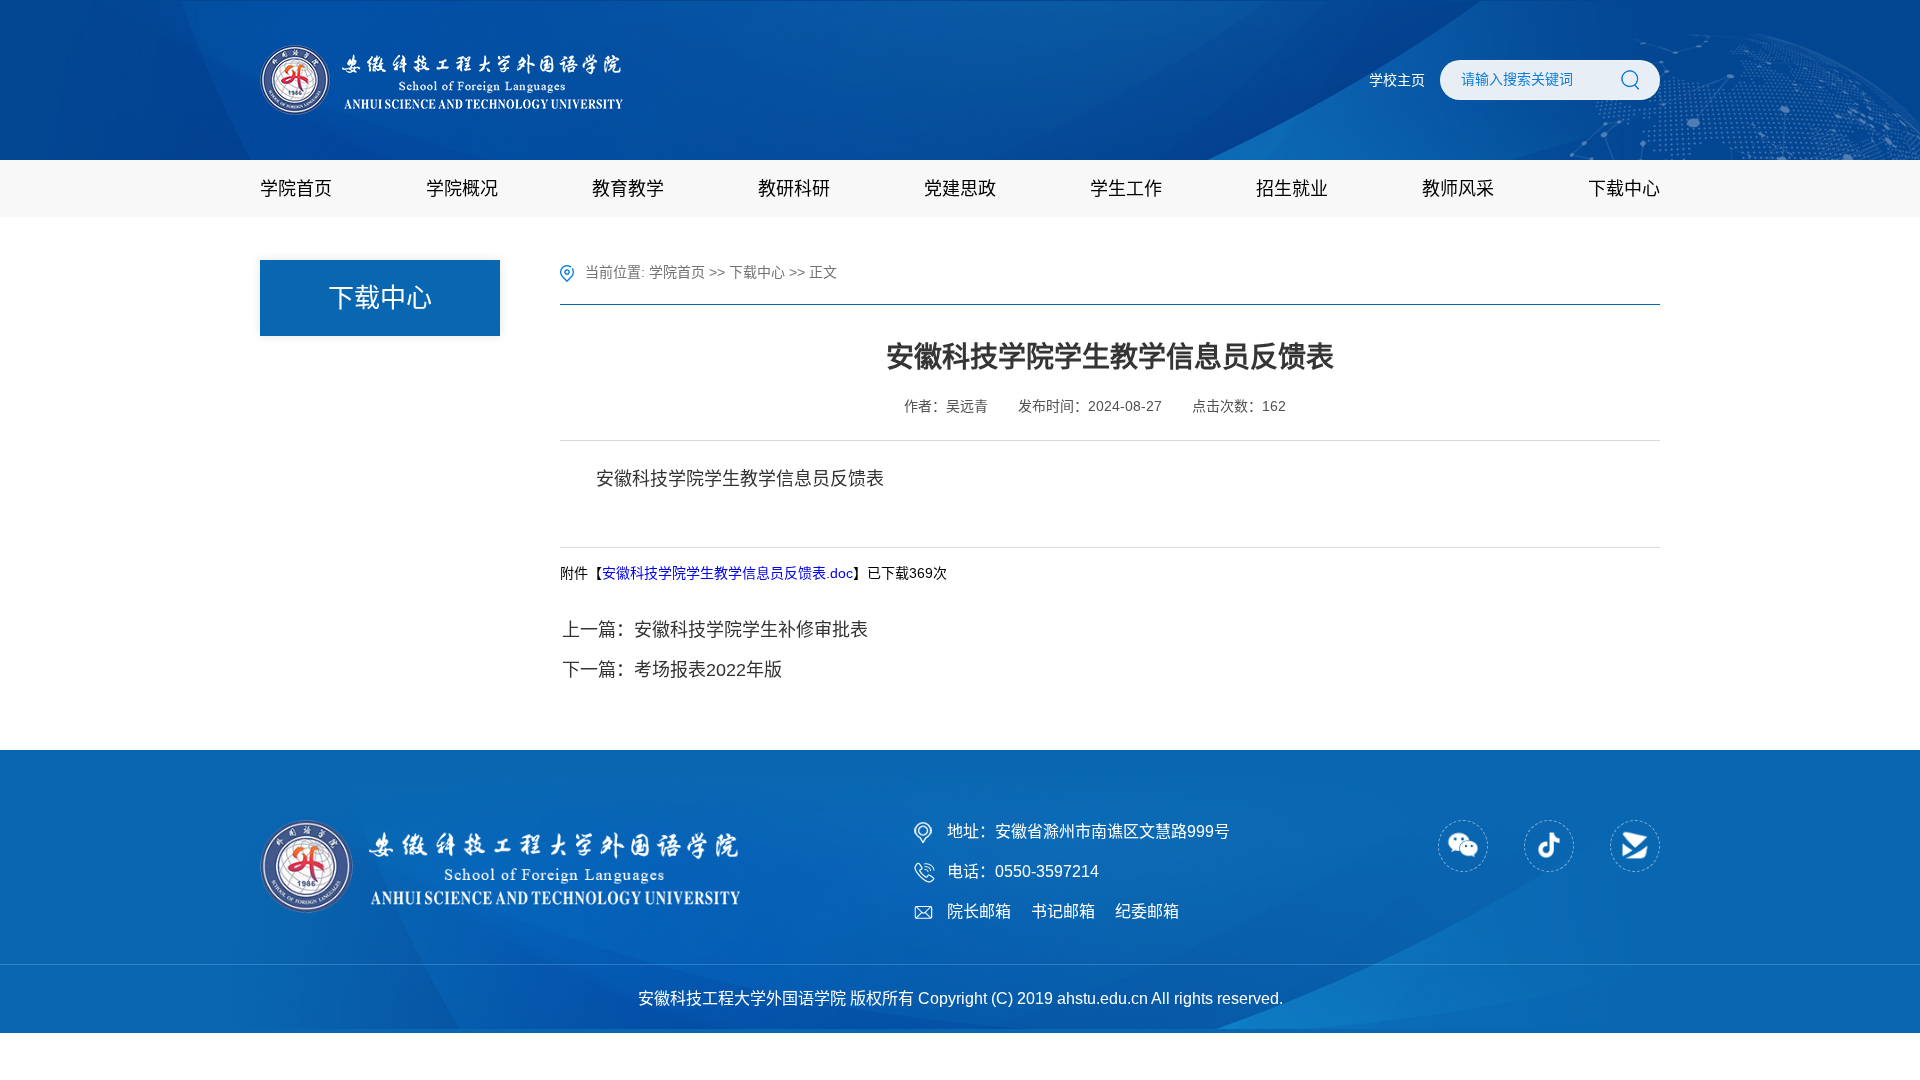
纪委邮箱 (1147, 911)
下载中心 (757, 272)
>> (719, 272)
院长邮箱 (979, 911)
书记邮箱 (1063, 911)
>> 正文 (813, 272)
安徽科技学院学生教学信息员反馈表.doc (727, 573)
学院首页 (677, 272)
